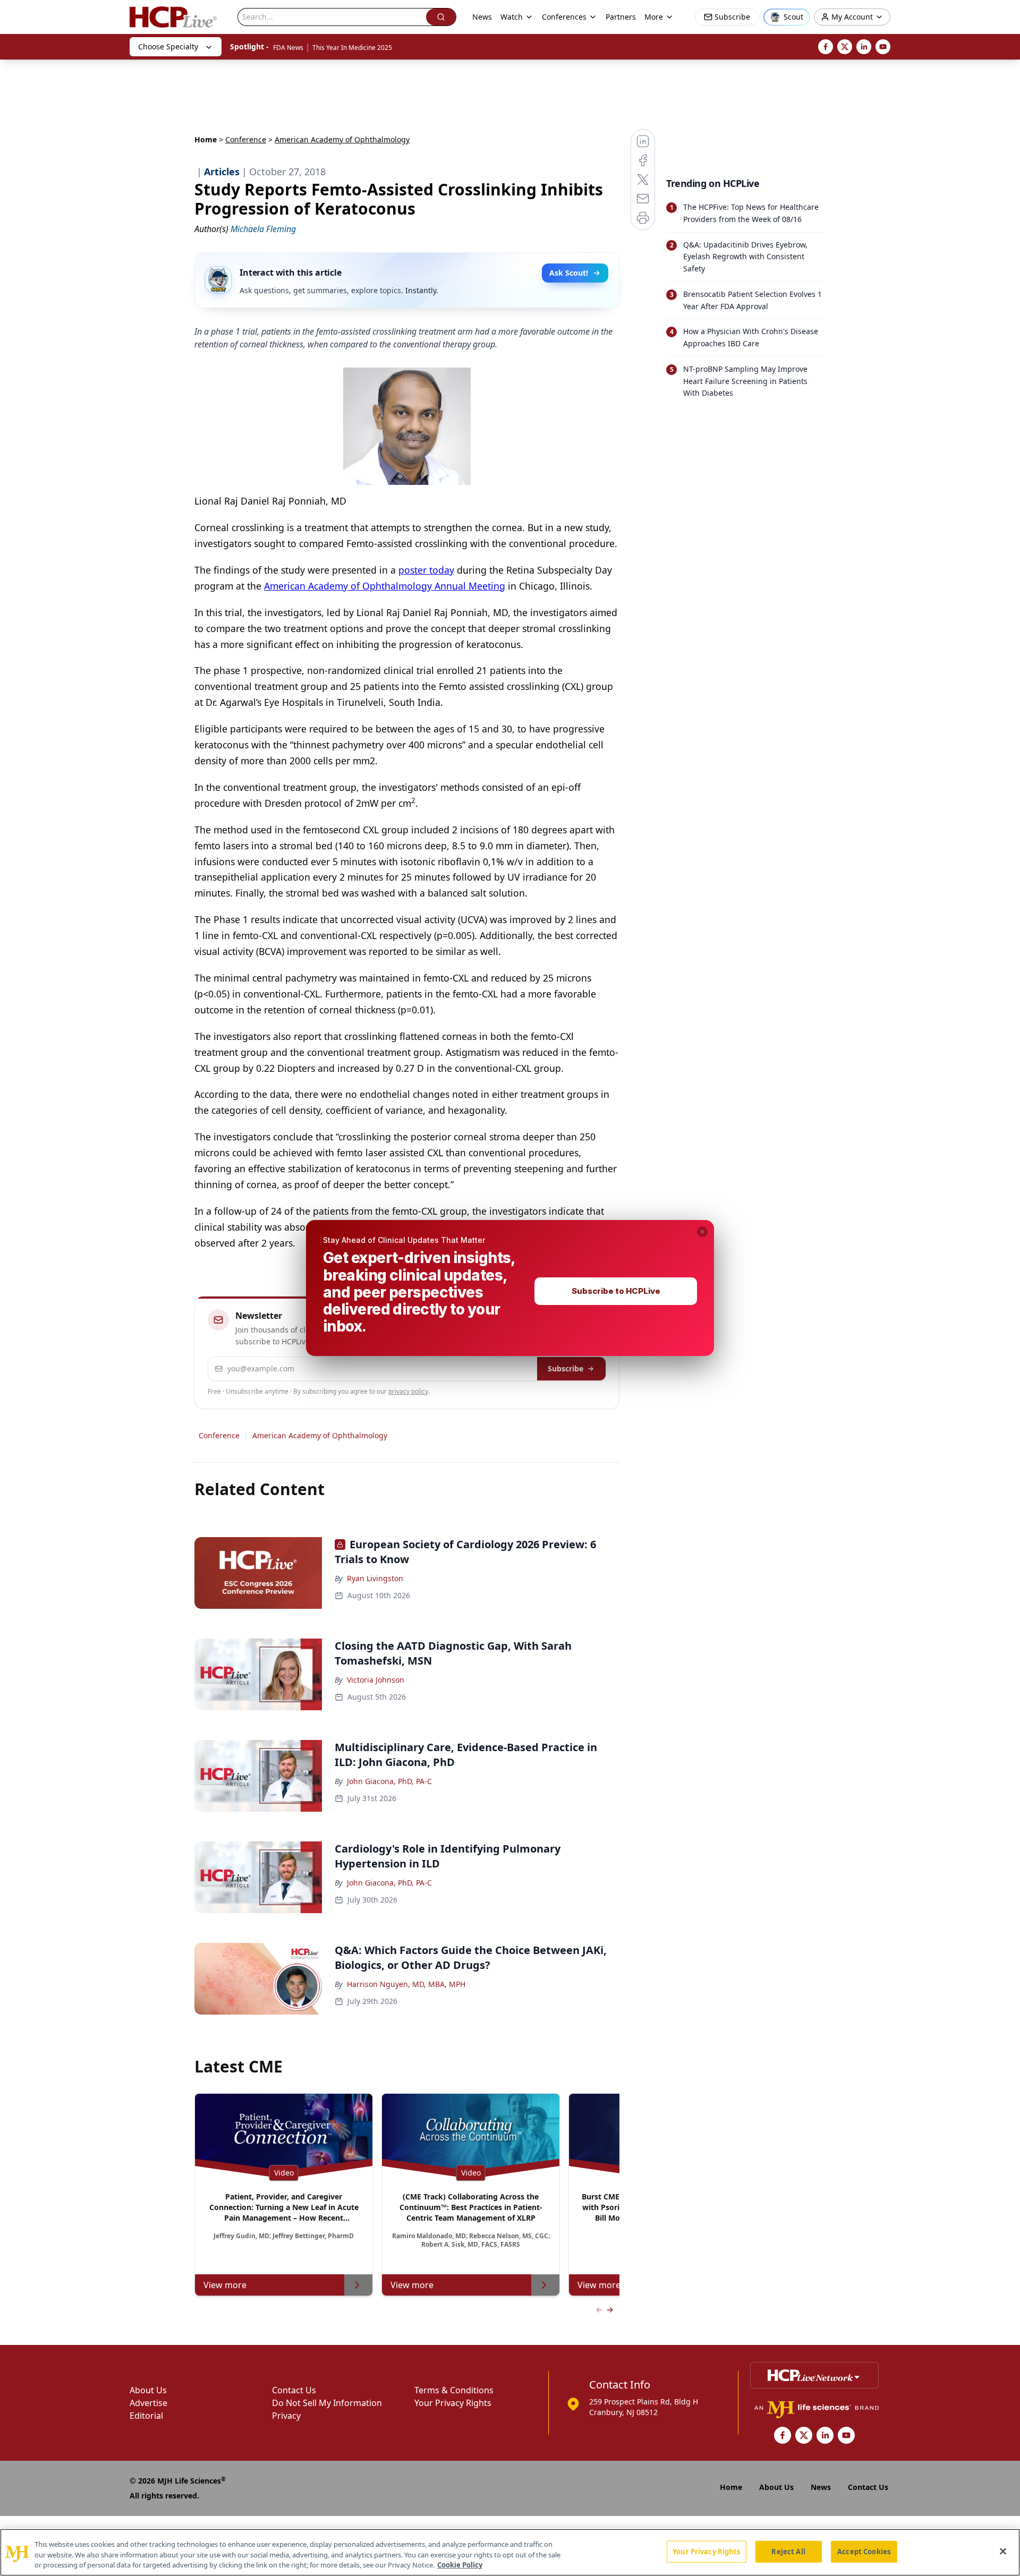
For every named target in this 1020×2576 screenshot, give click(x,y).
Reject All (788, 2551)
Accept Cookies (864, 2551)
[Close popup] (702, 1232)
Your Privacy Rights (706, 2551)
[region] (510, 2552)
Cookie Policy (460, 2565)
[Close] (1003, 2551)
